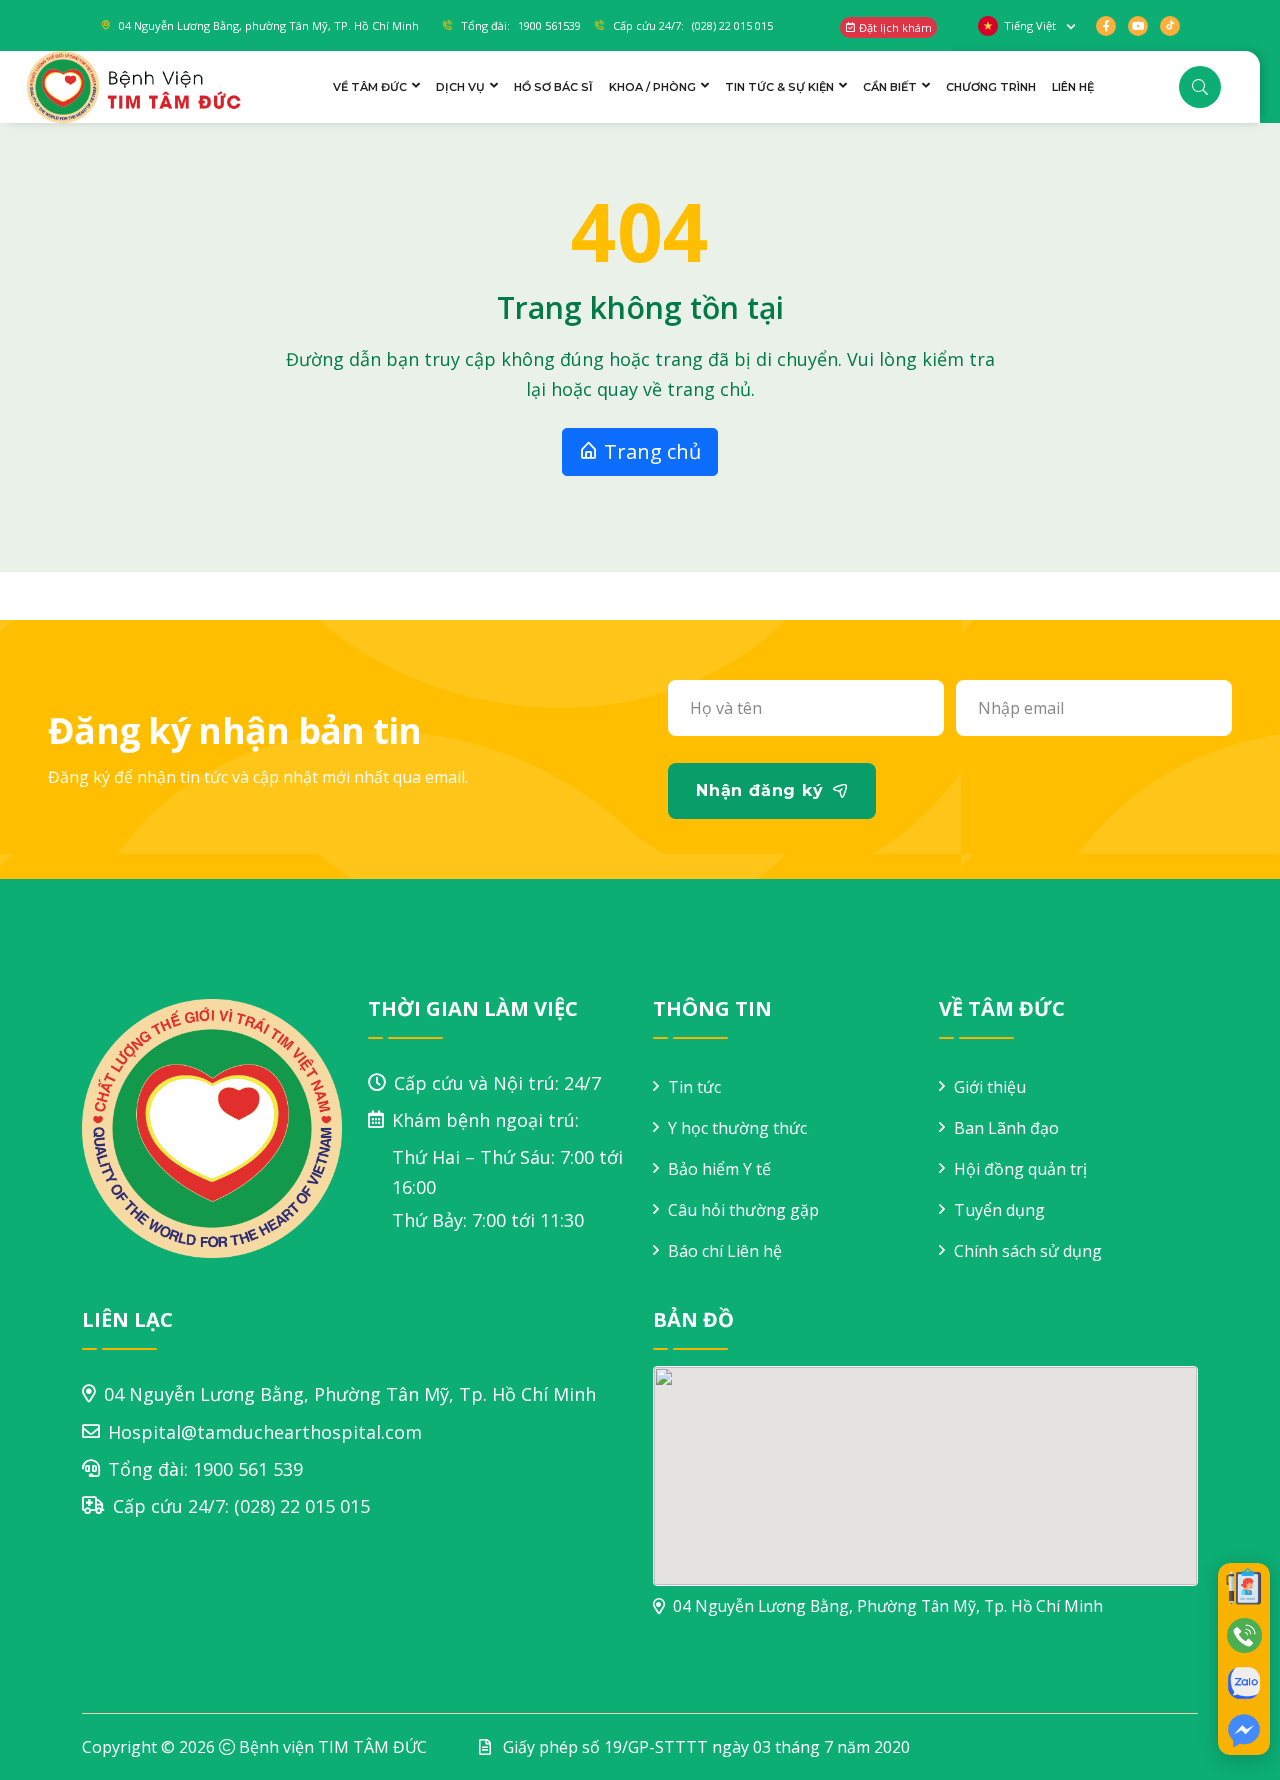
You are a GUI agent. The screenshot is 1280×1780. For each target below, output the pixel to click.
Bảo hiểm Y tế (719, 1169)
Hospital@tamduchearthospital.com (265, 1432)
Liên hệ (1073, 87)
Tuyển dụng (999, 1210)
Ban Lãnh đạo (1006, 1128)
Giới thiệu (990, 1087)
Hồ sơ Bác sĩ (553, 87)
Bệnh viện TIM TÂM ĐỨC (333, 1747)
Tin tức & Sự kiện (779, 87)
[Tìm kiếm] (1200, 87)
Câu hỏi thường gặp (743, 1210)
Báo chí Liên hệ (725, 1251)
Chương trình (991, 87)
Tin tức (694, 1087)
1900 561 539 (248, 1469)
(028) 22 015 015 (302, 1506)
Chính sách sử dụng (1028, 1251)
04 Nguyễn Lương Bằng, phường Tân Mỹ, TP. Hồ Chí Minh (269, 25)
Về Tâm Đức (370, 87)
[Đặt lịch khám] (1244, 1587)
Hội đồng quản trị (1020, 1169)
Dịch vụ (460, 87)
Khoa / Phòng (652, 87)
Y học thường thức (737, 1128)
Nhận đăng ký (760, 790)
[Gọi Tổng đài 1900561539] (1244, 1635)
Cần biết (890, 87)
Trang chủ (650, 451)
